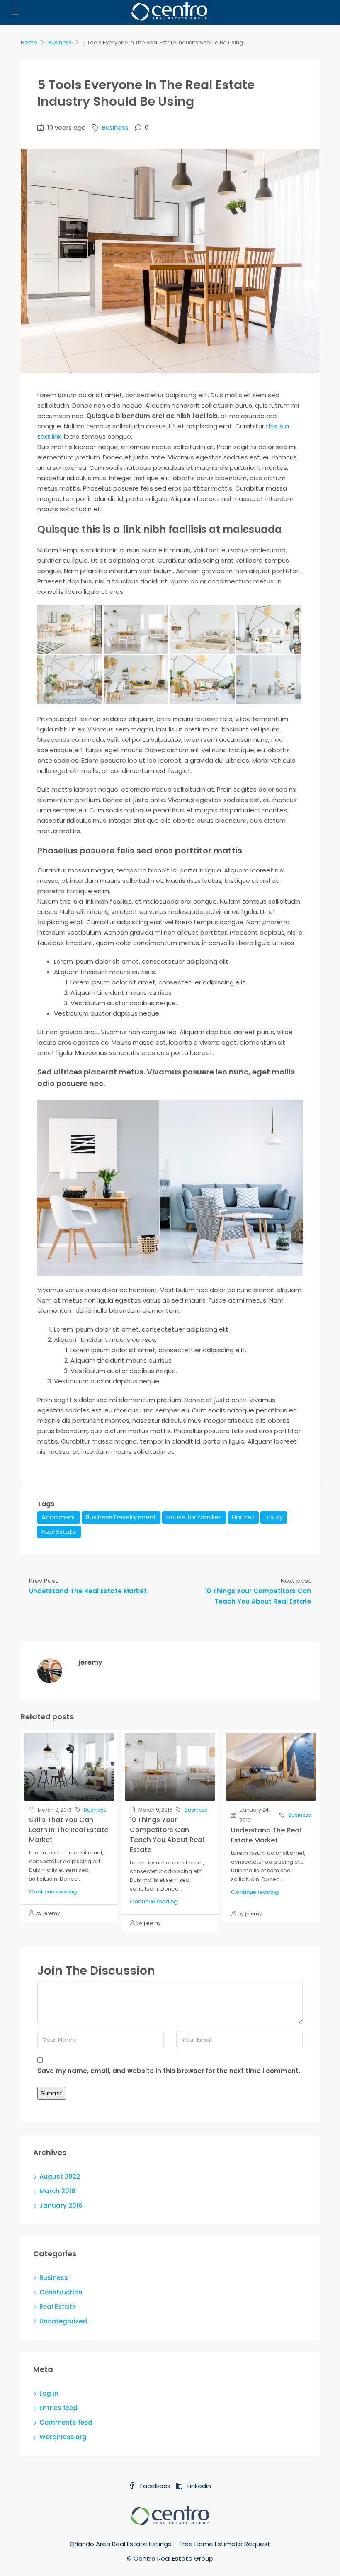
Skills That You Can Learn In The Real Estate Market (69, 1830)
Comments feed (66, 2422)
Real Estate (59, 1532)
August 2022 (60, 2176)
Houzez (243, 1517)
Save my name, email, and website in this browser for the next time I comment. (169, 2071)
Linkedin (198, 2486)
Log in (49, 2393)
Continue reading (53, 1892)
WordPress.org (63, 2437)
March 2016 (57, 2191)
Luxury (274, 1517)
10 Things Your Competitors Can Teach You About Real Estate (167, 1835)
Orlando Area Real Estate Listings (120, 2544)
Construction (61, 2292)
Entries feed (58, 2408)
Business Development (121, 1517)
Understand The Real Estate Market (266, 1835)
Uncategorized (63, 2321)
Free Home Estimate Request (225, 2544)
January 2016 (61, 2205)
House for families (194, 1517)
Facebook (155, 2486)
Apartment (59, 1517)
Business (60, 43)
